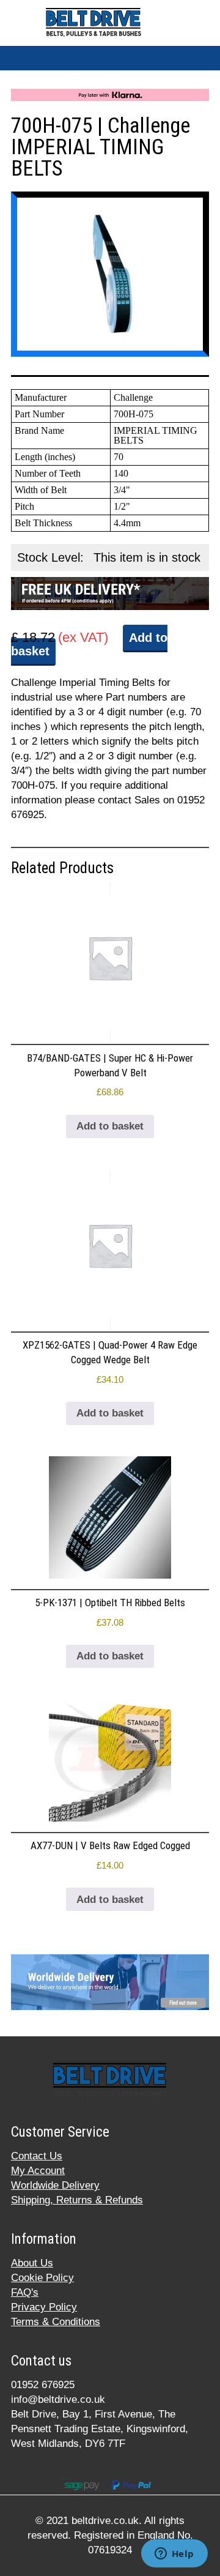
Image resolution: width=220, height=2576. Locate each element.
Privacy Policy (44, 2307)
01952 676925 (43, 2385)
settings (159, 2533)
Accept (36, 2556)
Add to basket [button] (110, 1126)
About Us (32, 2263)
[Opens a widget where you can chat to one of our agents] (174, 2555)
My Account (38, 2171)
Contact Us (37, 2156)
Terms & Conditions (56, 2322)
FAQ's (25, 2292)
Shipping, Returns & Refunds (77, 2200)
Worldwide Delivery (55, 2185)
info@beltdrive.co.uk (58, 2399)
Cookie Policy (42, 2278)
